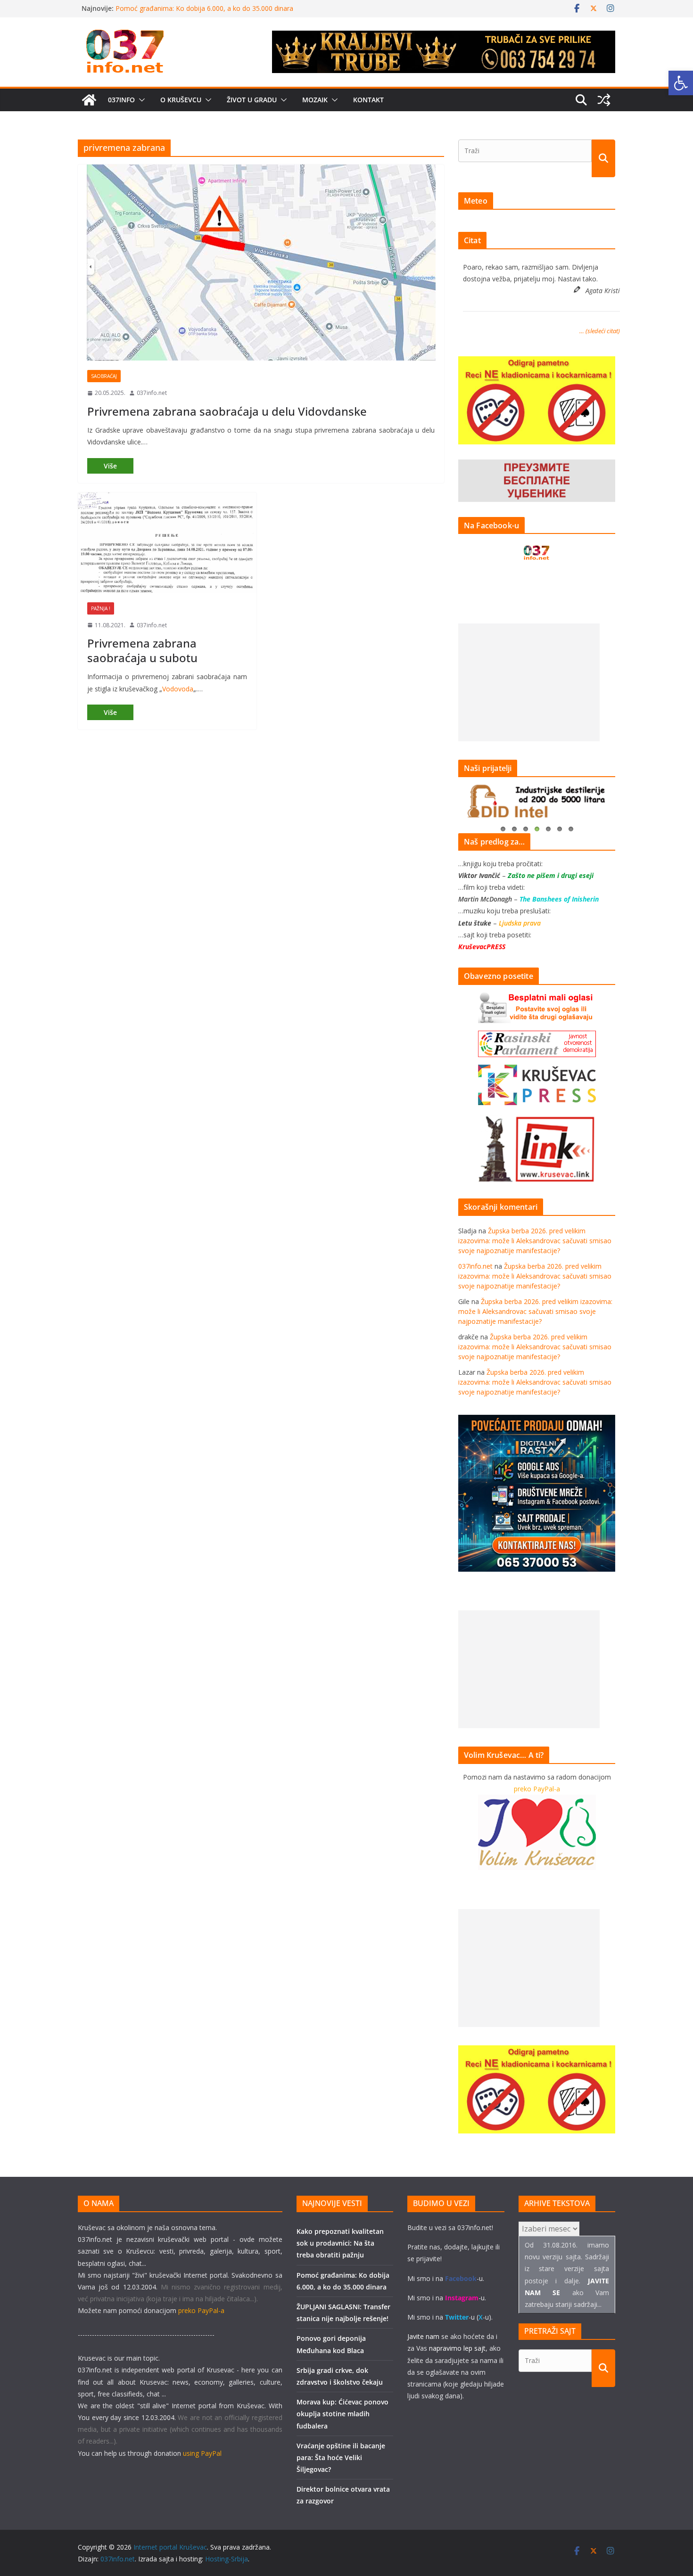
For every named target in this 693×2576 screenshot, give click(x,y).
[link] (681, 83)
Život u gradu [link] (252, 100)
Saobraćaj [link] (104, 376)
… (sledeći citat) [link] (600, 331)
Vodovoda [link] (178, 689)
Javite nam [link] (423, 2336)
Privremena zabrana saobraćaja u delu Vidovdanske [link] (227, 411)
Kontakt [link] (368, 100)
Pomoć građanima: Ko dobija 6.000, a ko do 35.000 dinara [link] (204, 8)
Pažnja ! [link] (101, 608)
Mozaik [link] (315, 100)
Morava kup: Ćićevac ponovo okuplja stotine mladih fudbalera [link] (342, 2414)
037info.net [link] (152, 393)
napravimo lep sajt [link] (457, 2348)
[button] (140, 100)
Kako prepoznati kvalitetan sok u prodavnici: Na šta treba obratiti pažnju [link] (340, 2243)
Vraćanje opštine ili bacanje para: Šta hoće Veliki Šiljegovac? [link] (341, 2457)
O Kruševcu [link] (181, 100)
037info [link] (121, 100)
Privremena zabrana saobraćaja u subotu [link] (142, 650)
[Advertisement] (529, 682)
